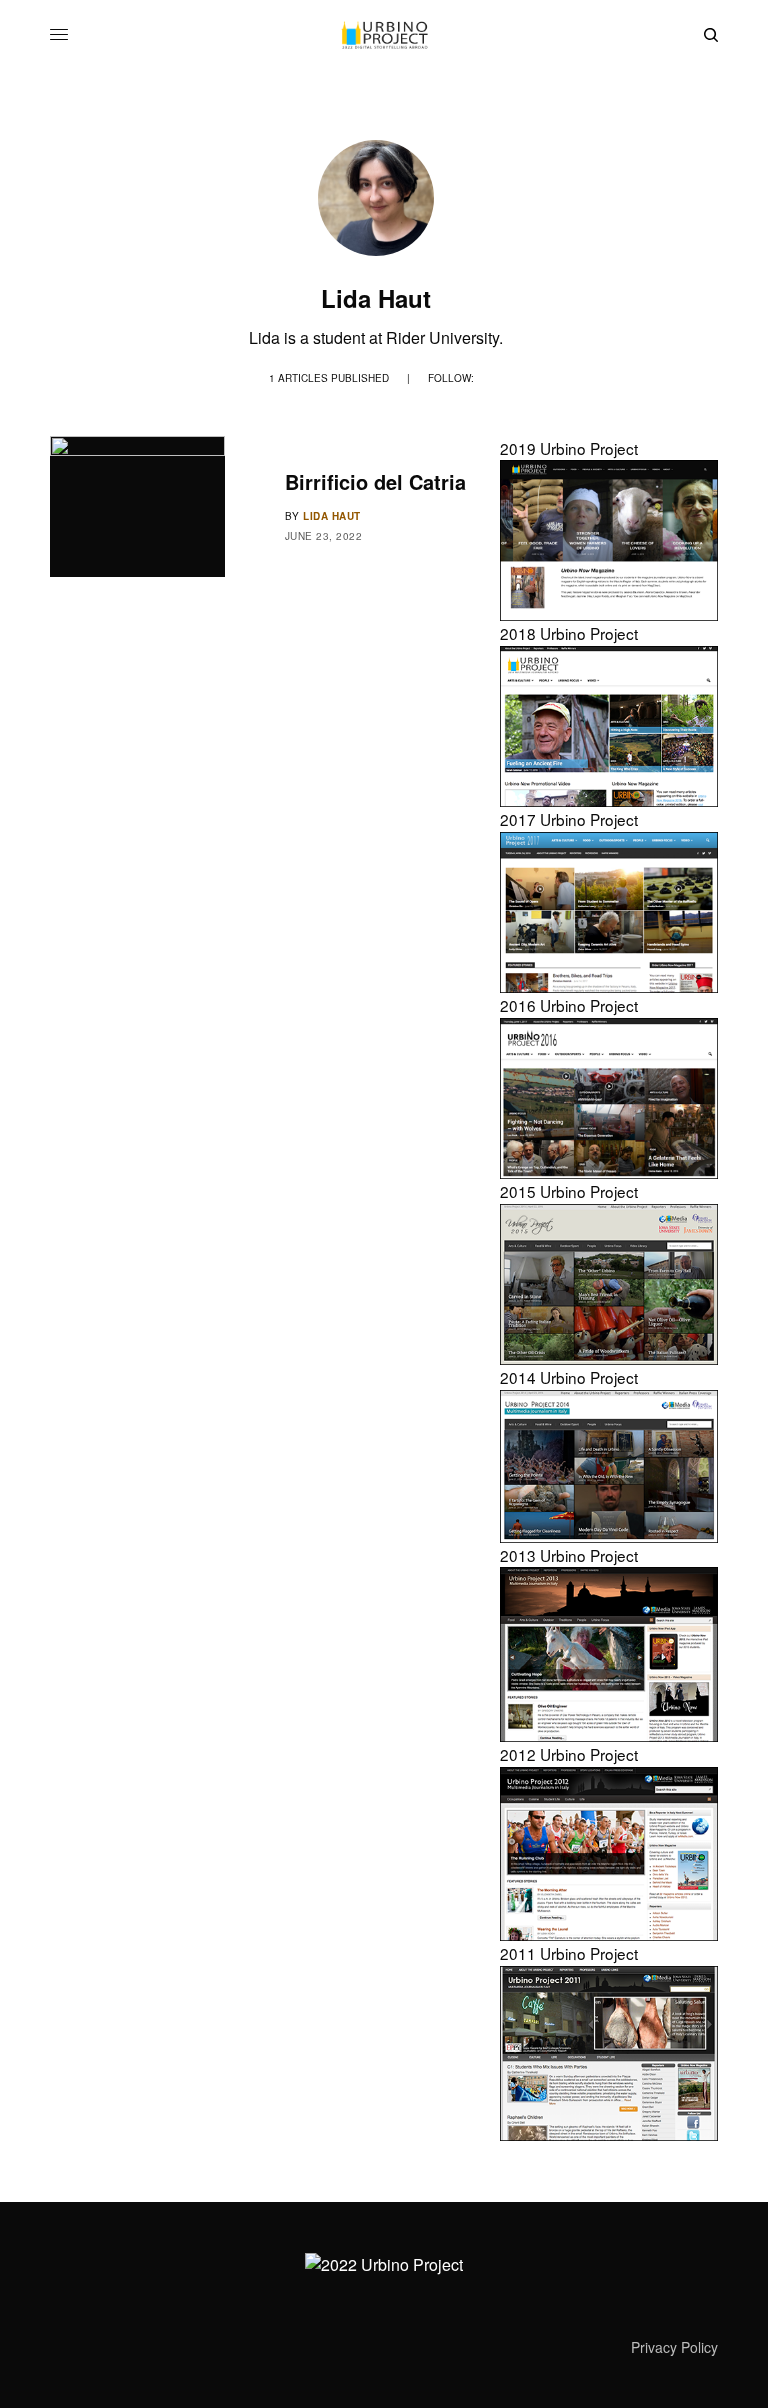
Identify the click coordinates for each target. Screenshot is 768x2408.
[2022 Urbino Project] (384, 35)
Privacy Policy (674, 2347)
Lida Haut (332, 516)
